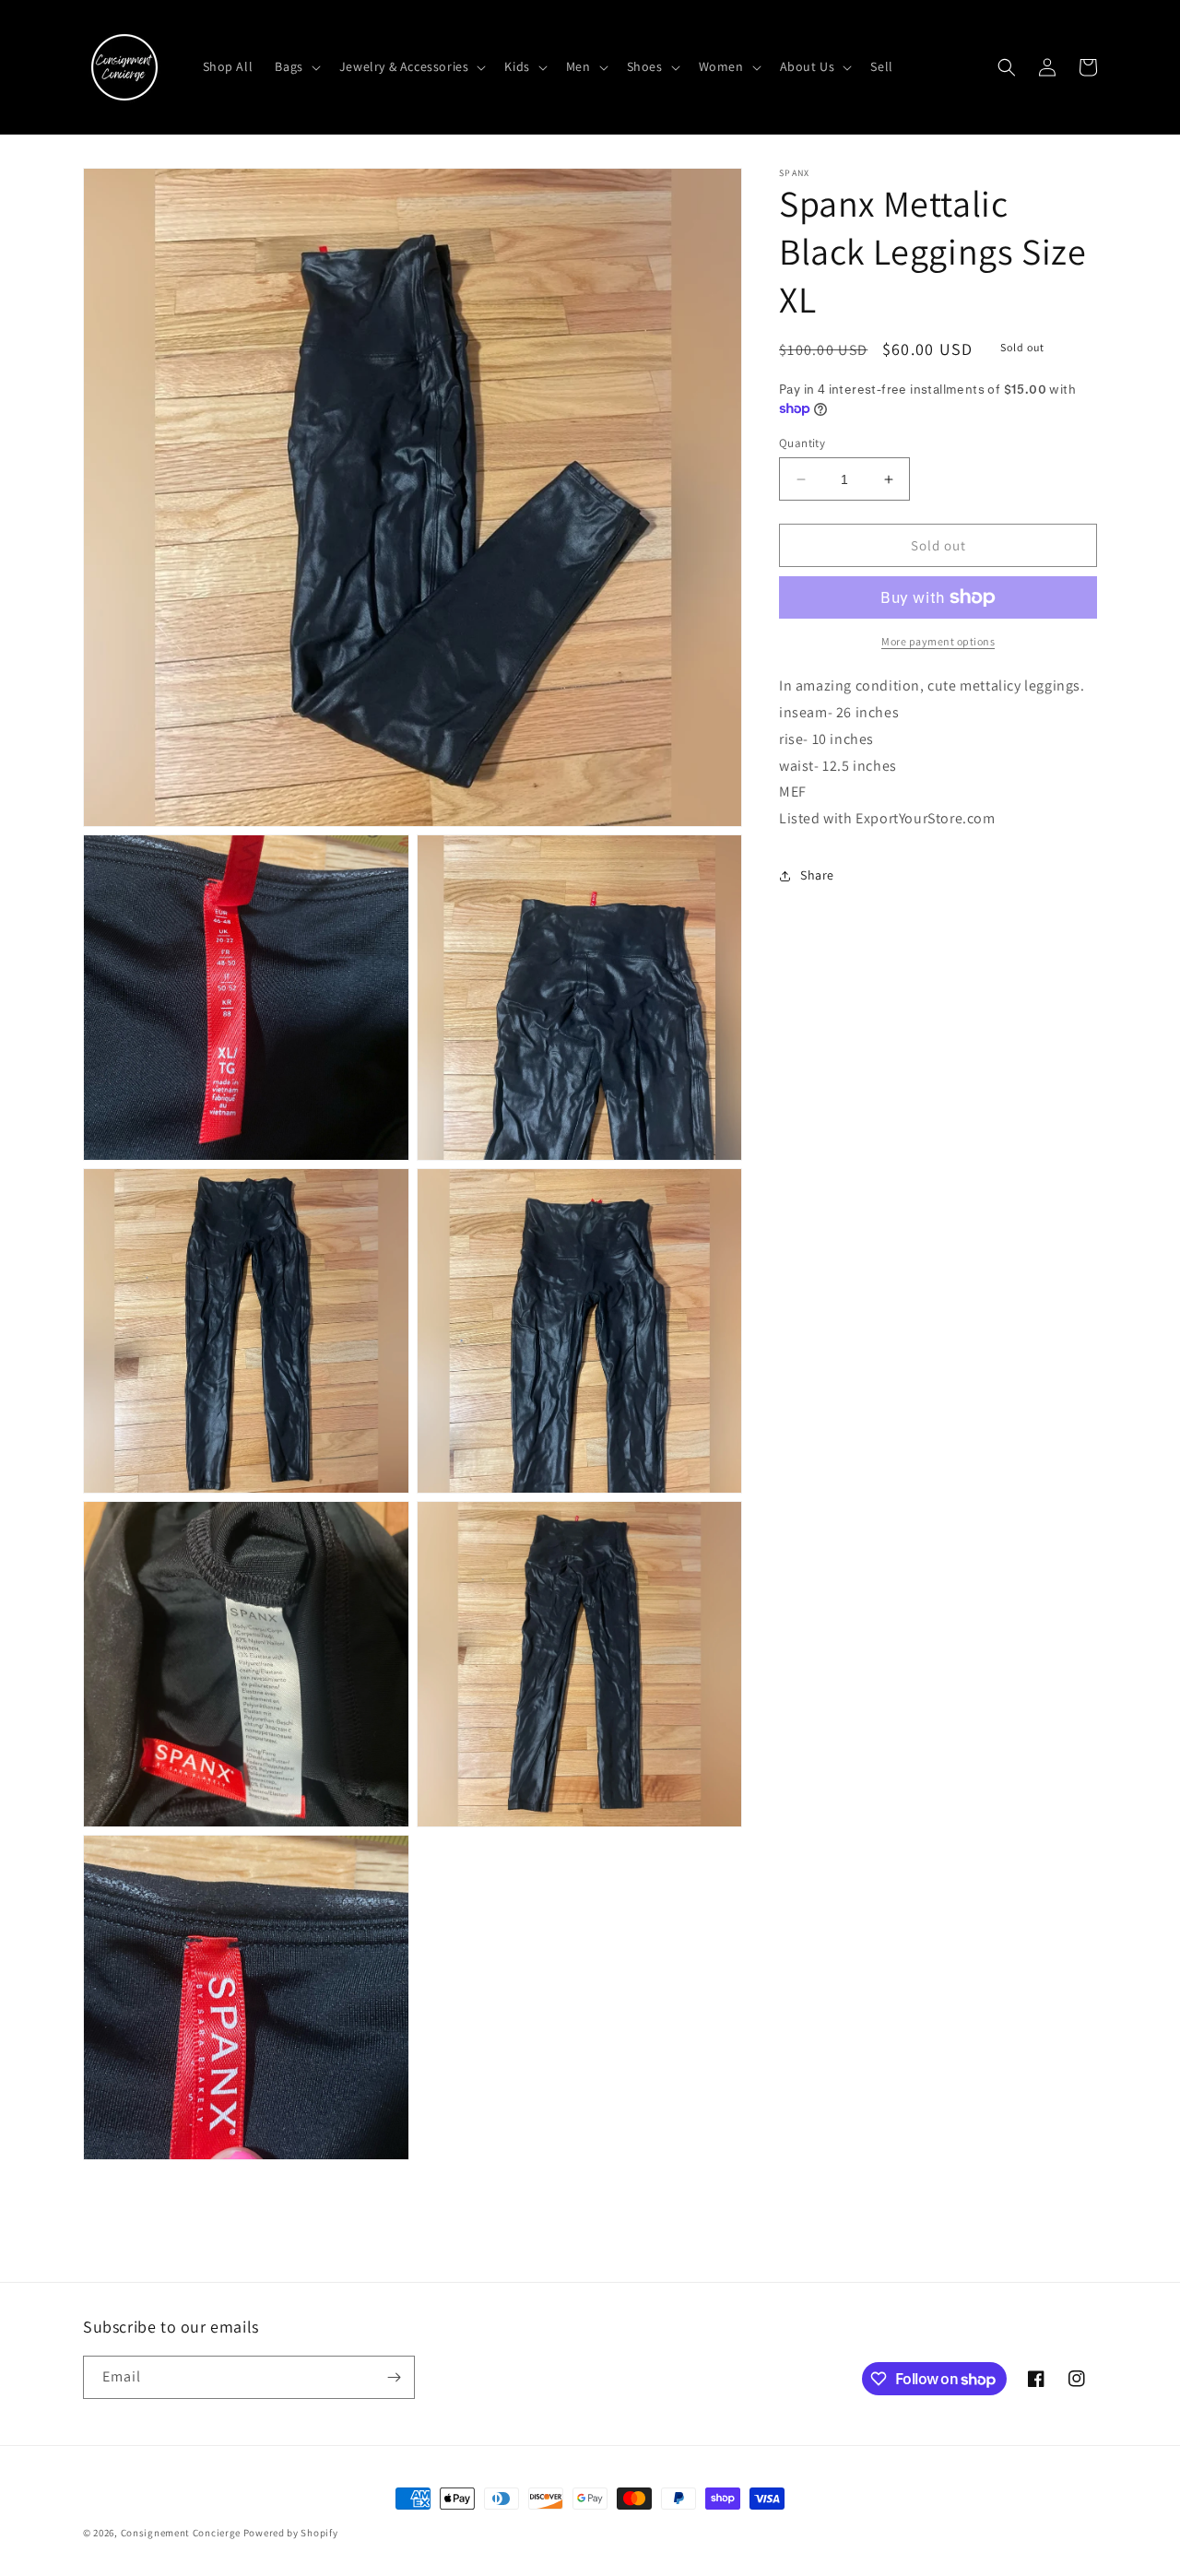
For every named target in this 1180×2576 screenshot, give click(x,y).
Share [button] (817, 875)
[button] (295, 66)
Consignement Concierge (181, 2533)
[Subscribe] (394, 2377)
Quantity (802, 443)
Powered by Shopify (291, 2533)
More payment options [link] (938, 641)
